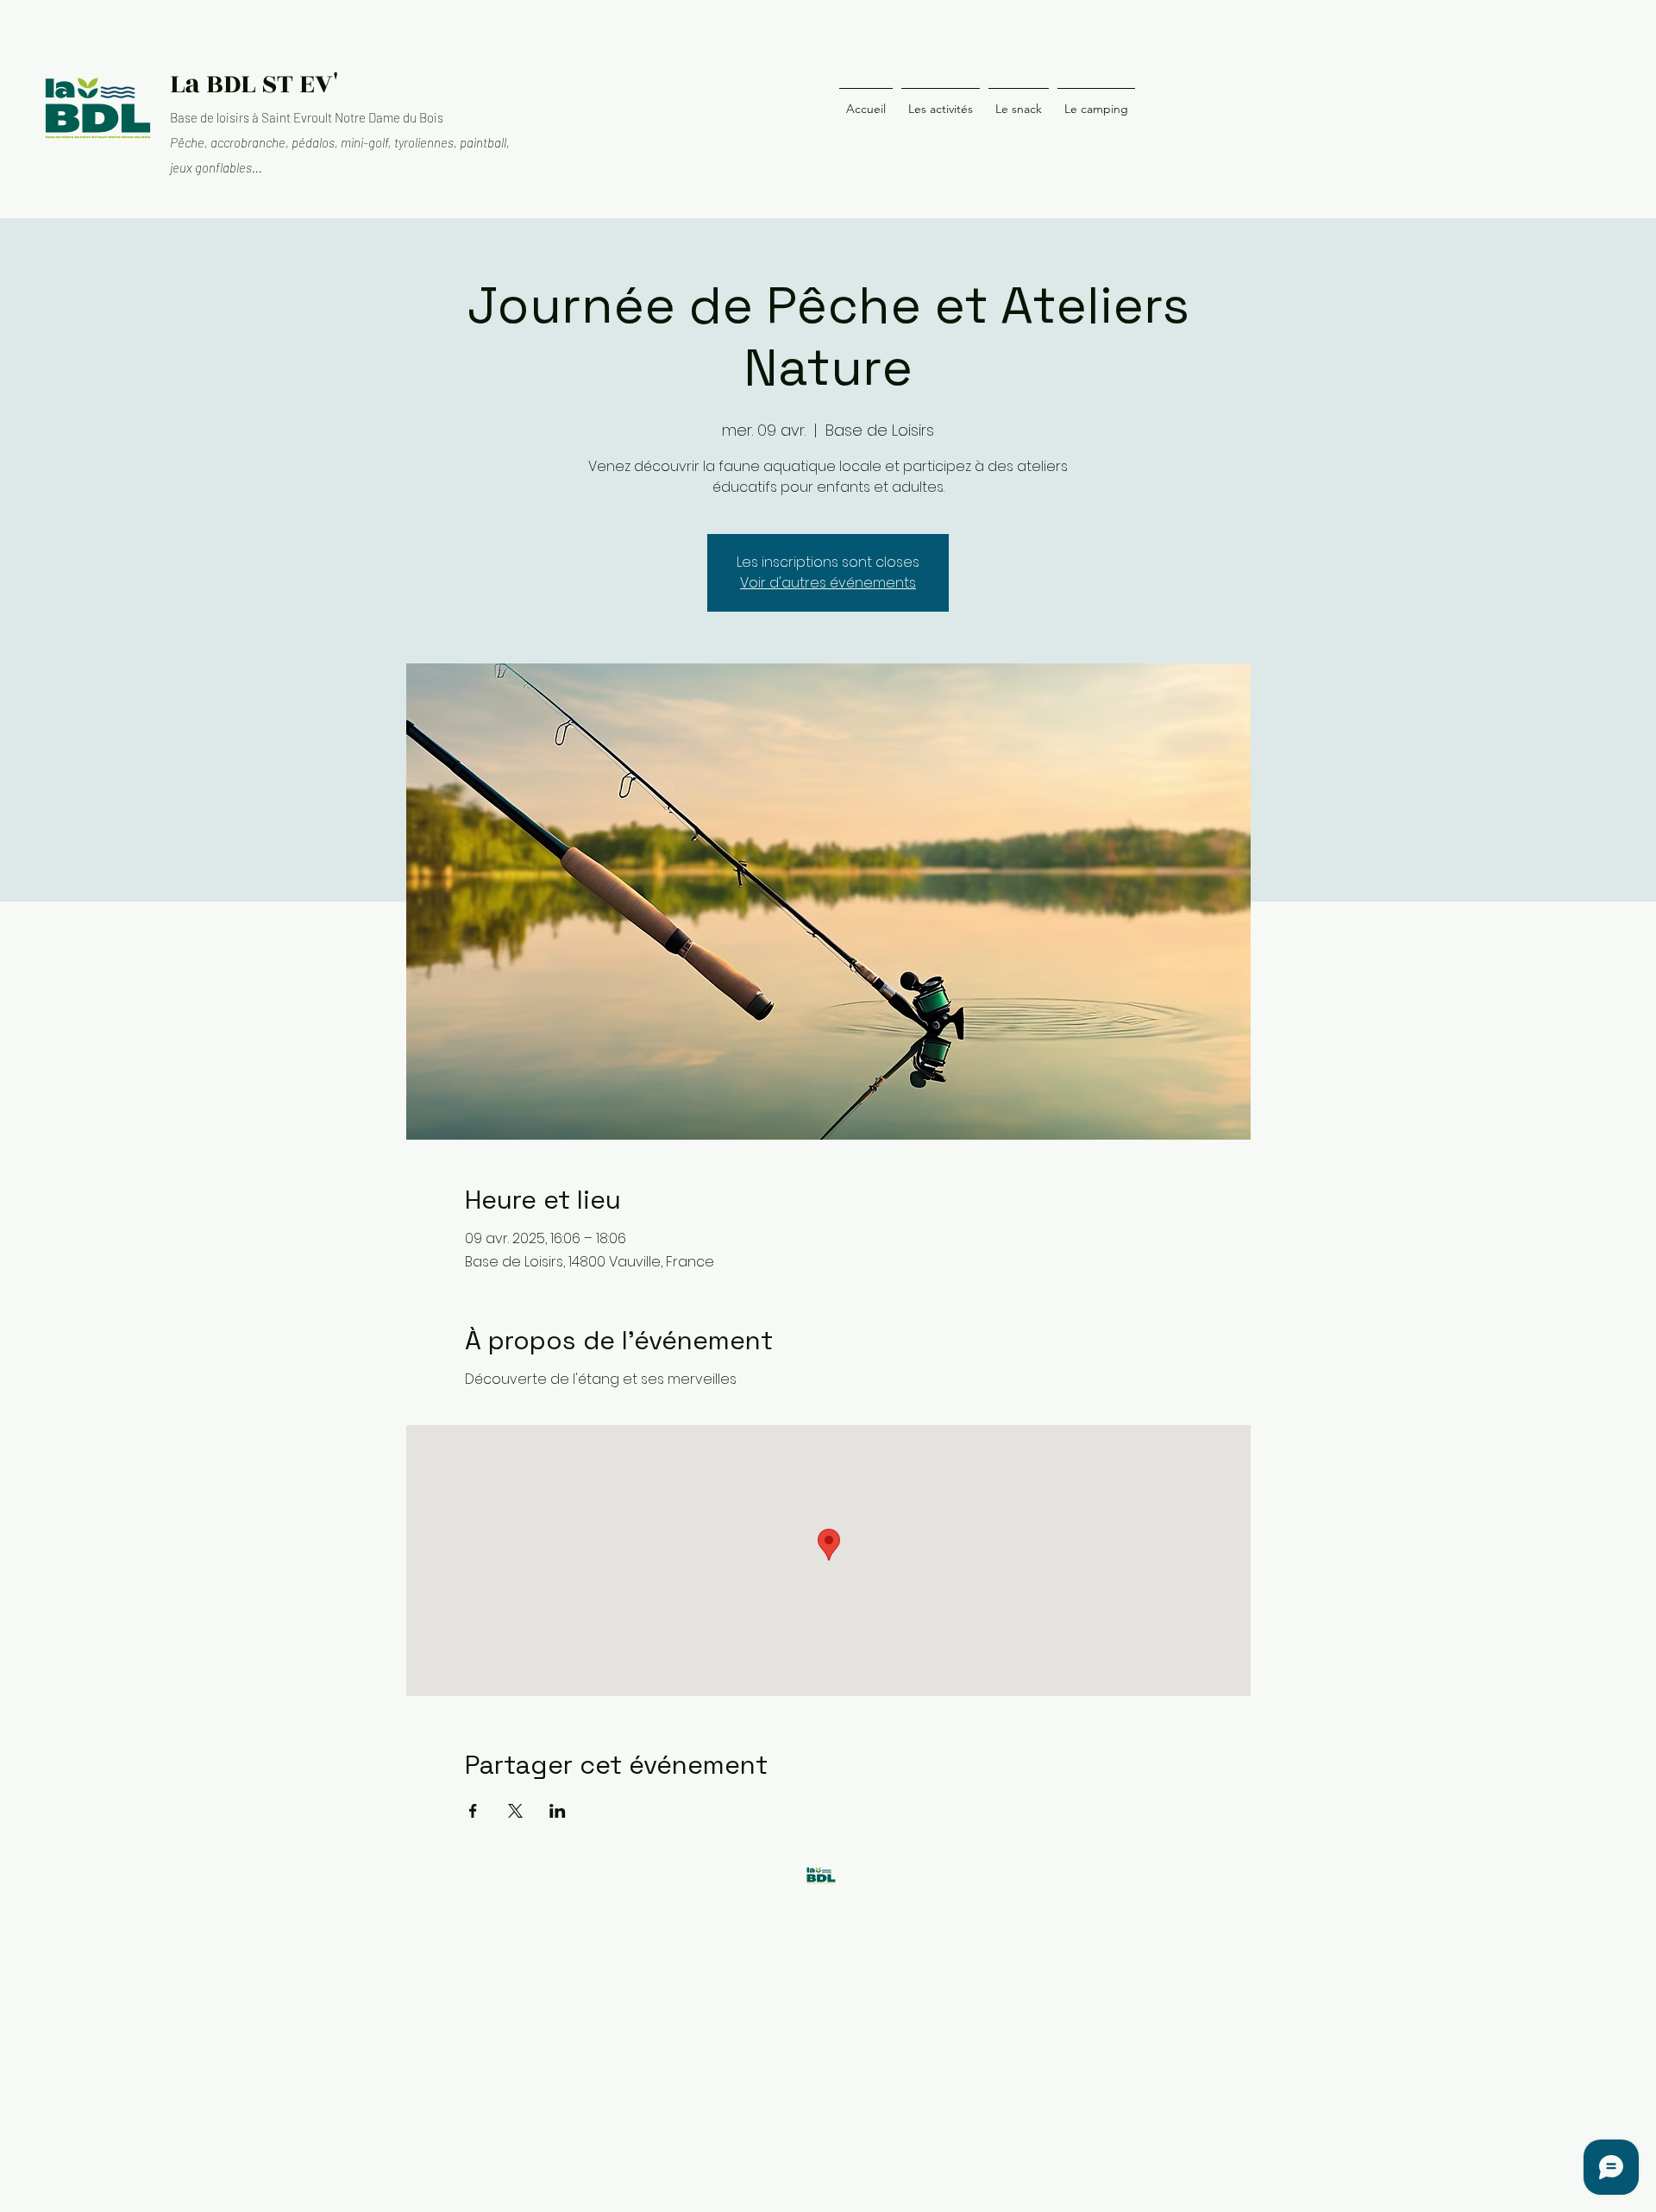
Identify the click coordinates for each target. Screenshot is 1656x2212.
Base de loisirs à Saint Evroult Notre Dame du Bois (307, 117)
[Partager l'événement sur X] (515, 1811)
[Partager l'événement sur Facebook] (473, 1811)
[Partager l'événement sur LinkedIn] (558, 1811)
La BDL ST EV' (254, 84)
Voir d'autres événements (828, 583)
